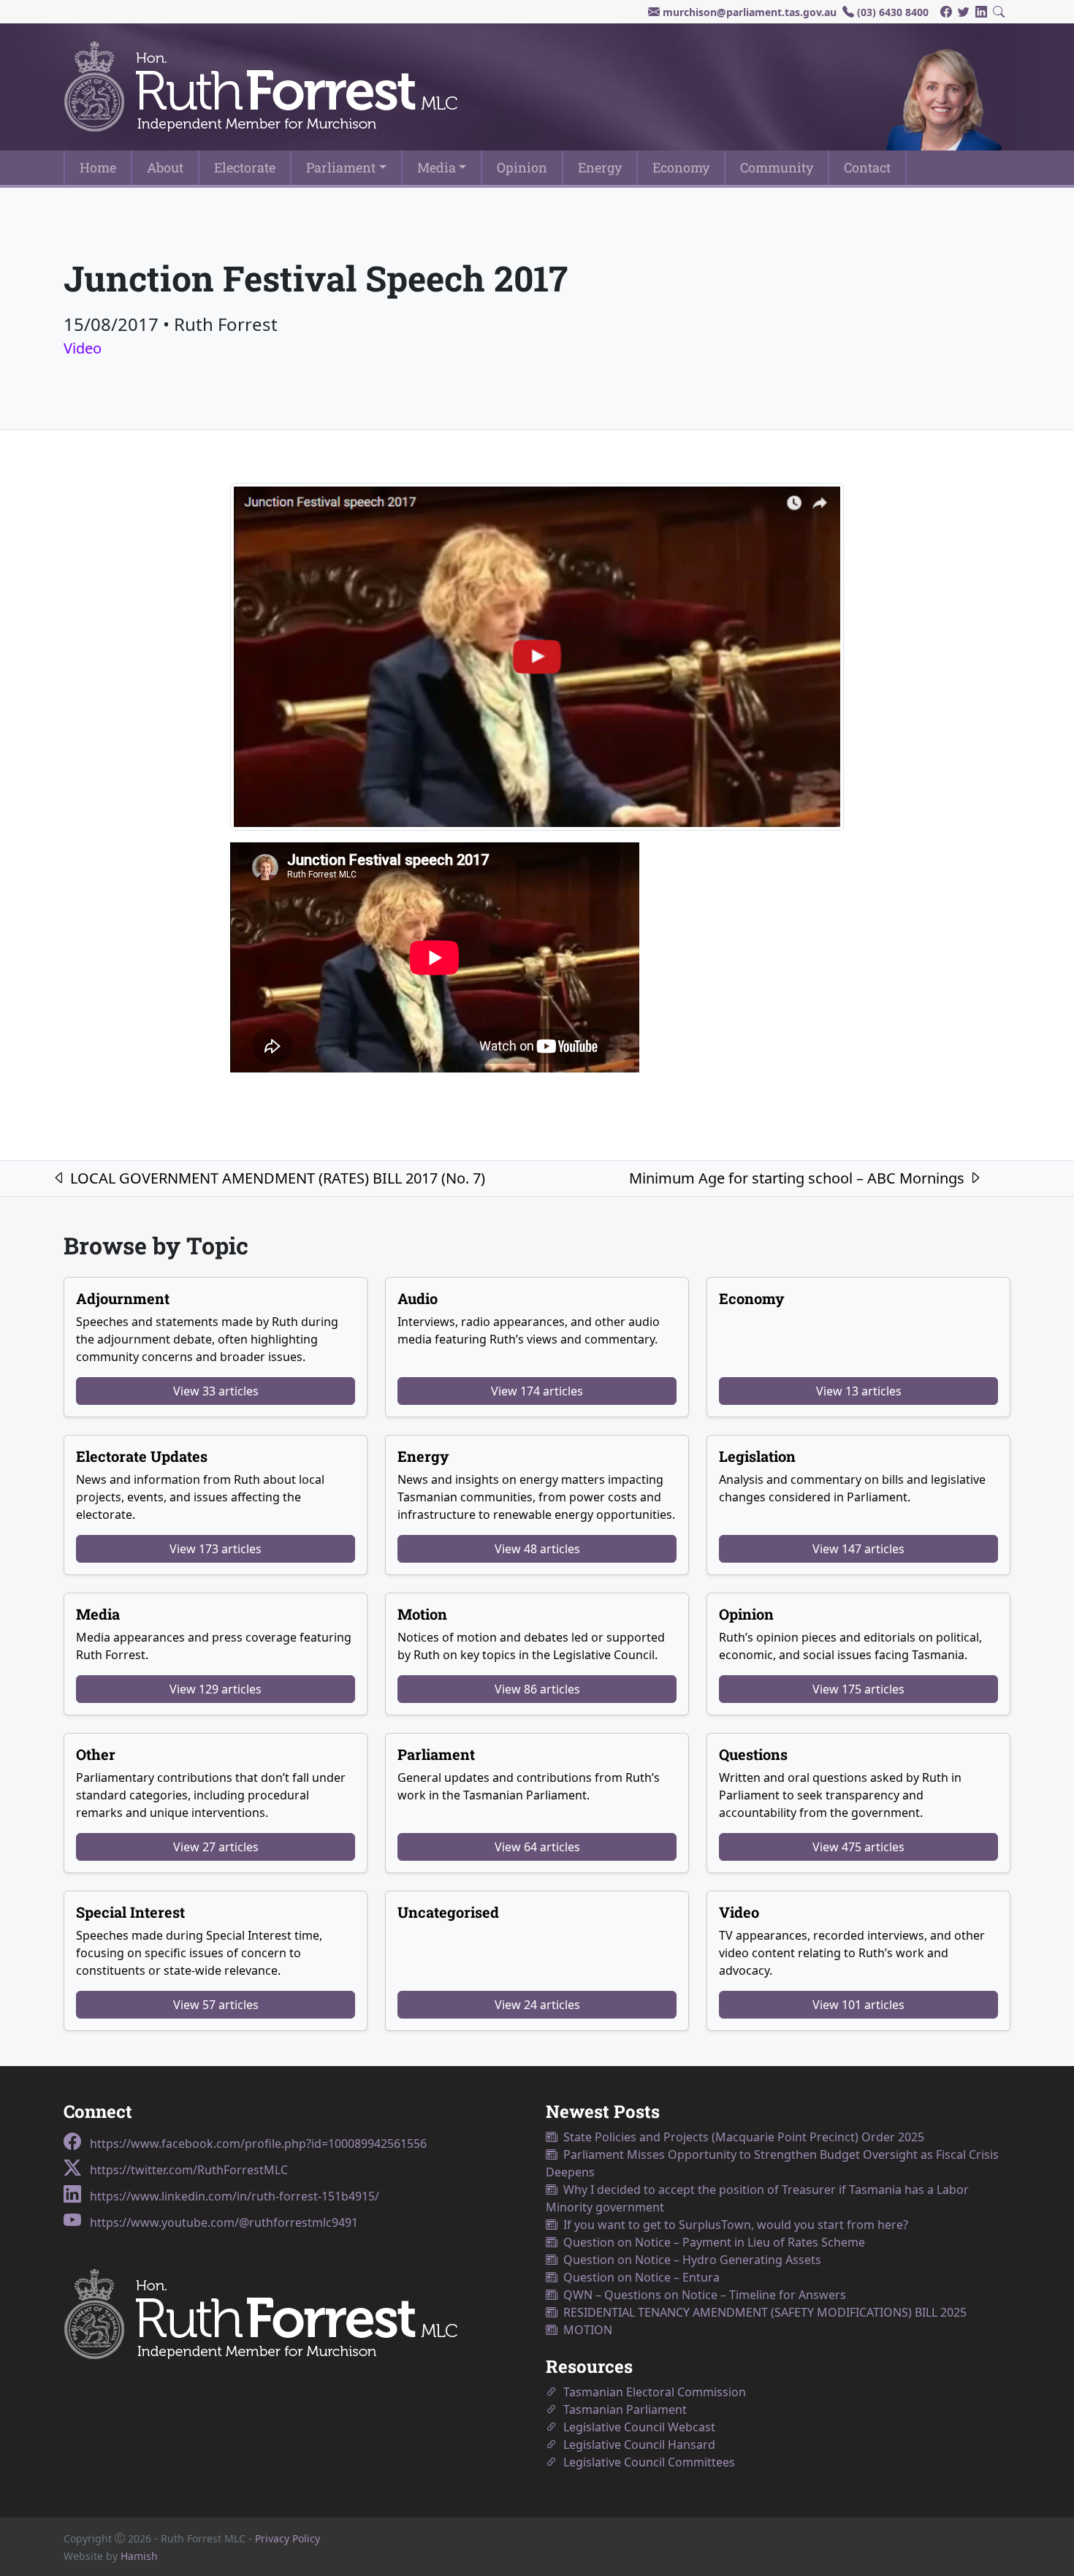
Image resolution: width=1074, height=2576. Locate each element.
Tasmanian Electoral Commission (652, 2392)
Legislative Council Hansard (636, 2444)
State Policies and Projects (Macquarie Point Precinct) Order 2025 (741, 2137)
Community (777, 167)
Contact (867, 167)
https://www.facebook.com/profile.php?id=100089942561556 (257, 2144)
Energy (600, 167)
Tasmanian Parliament (622, 2409)
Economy (681, 167)
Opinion (522, 167)
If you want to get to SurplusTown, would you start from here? (733, 2225)
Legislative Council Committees (646, 2462)
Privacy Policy (287, 2538)
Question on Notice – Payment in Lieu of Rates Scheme (711, 2242)
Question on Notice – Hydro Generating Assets (689, 2260)
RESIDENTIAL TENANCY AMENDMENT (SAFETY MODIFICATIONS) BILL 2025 (762, 2312)
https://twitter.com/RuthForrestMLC (187, 2170)
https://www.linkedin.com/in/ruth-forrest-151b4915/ (233, 2196)
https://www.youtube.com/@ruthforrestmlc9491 (222, 2222)
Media (437, 167)
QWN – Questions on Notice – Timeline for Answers (702, 2295)
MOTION (585, 2330)
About (165, 167)
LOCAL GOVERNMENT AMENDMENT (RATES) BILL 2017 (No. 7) (276, 1178)
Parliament (341, 167)
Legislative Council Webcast (636, 2427)
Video (83, 348)
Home (98, 167)
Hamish (139, 2556)
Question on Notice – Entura (639, 2277)
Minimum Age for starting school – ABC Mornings (799, 1178)
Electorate (245, 167)
